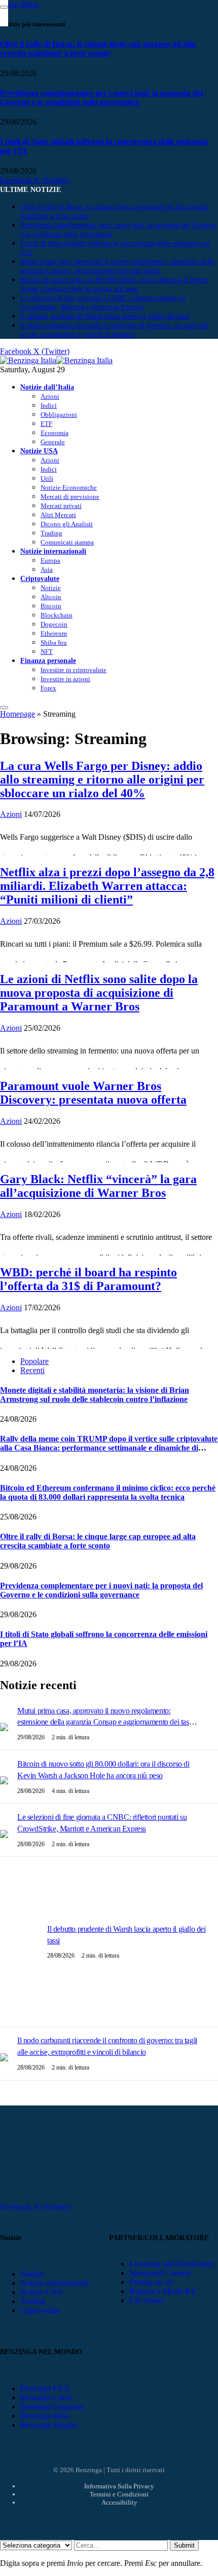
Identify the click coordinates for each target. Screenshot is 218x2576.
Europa (50, 560)
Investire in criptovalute (74, 670)
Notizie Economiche (69, 487)
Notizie (51, 588)
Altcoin (51, 597)
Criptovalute (40, 578)
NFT (47, 652)
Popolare (34, 1361)
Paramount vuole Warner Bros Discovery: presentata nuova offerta (93, 1093)
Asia (47, 570)
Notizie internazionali (53, 551)
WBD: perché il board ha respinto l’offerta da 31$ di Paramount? (88, 1279)
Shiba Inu (54, 642)
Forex (48, 688)
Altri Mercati (58, 515)
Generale (53, 442)
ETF (46, 424)
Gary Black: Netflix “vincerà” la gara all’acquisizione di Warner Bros (98, 1186)
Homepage (17, 714)
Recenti (32, 1370)
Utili (47, 478)
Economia (55, 433)
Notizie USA (39, 451)
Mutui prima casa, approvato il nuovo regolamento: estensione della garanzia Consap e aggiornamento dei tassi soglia (105, 1722)
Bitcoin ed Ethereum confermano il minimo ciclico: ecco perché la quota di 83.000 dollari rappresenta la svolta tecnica (108, 1492)
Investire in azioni (65, 679)
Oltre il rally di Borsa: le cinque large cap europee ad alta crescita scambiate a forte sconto (98, 48)
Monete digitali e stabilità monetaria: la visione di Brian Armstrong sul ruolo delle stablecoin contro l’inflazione (95, 1395)
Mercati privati (61, 506)
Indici (49, 405)
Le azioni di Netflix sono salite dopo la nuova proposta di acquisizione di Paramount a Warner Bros (99, 993)
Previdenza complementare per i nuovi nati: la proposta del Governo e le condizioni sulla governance (101, 97)
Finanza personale (48, 660)
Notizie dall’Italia (47, 387)
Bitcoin (51, 606)
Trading (51, 533)
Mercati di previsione (70, 497)
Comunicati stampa (67, 542)
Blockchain (57, 615)
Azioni (50, 396)
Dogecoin (54, 624)
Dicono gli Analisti (67, 524)
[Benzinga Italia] (56, 360)
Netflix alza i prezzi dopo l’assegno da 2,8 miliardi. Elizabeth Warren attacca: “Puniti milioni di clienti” (107, 886)
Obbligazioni (59, 415)
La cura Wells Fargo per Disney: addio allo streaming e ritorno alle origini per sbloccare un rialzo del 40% (102, 779)
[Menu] (4, 708)
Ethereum (54, 633)
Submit (184, 2545)
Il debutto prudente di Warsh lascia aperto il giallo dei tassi (105, 316)
